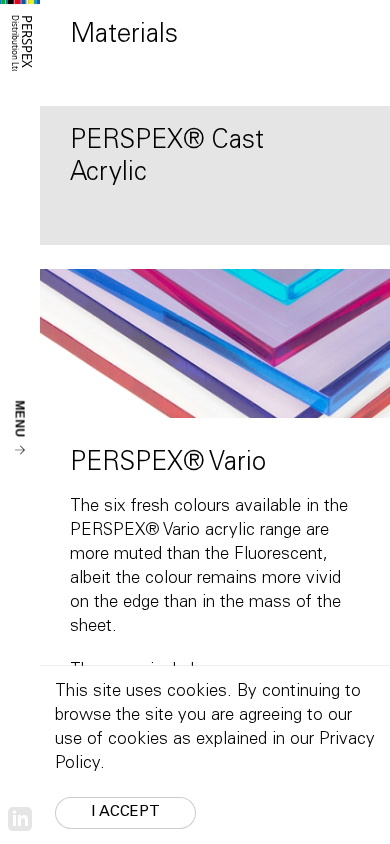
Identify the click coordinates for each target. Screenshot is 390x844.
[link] (20, 819)
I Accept (125, 812)
